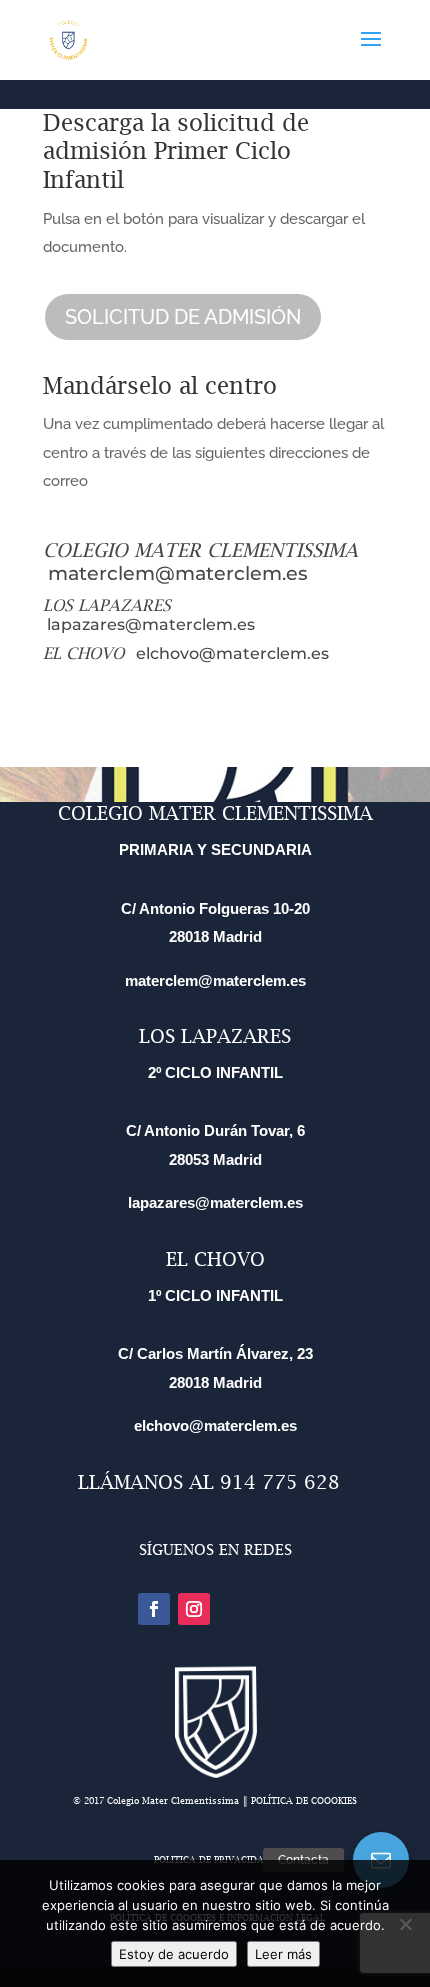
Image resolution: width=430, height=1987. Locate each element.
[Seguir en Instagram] (194, 1609)
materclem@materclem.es (178, 573)
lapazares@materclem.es (151, 624)
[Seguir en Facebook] (154, 1609)
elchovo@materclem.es (232, 653)
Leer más (283, 1954)
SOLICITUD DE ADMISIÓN (183, 317)
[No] (405, 1924)
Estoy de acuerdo (174, 1954)
